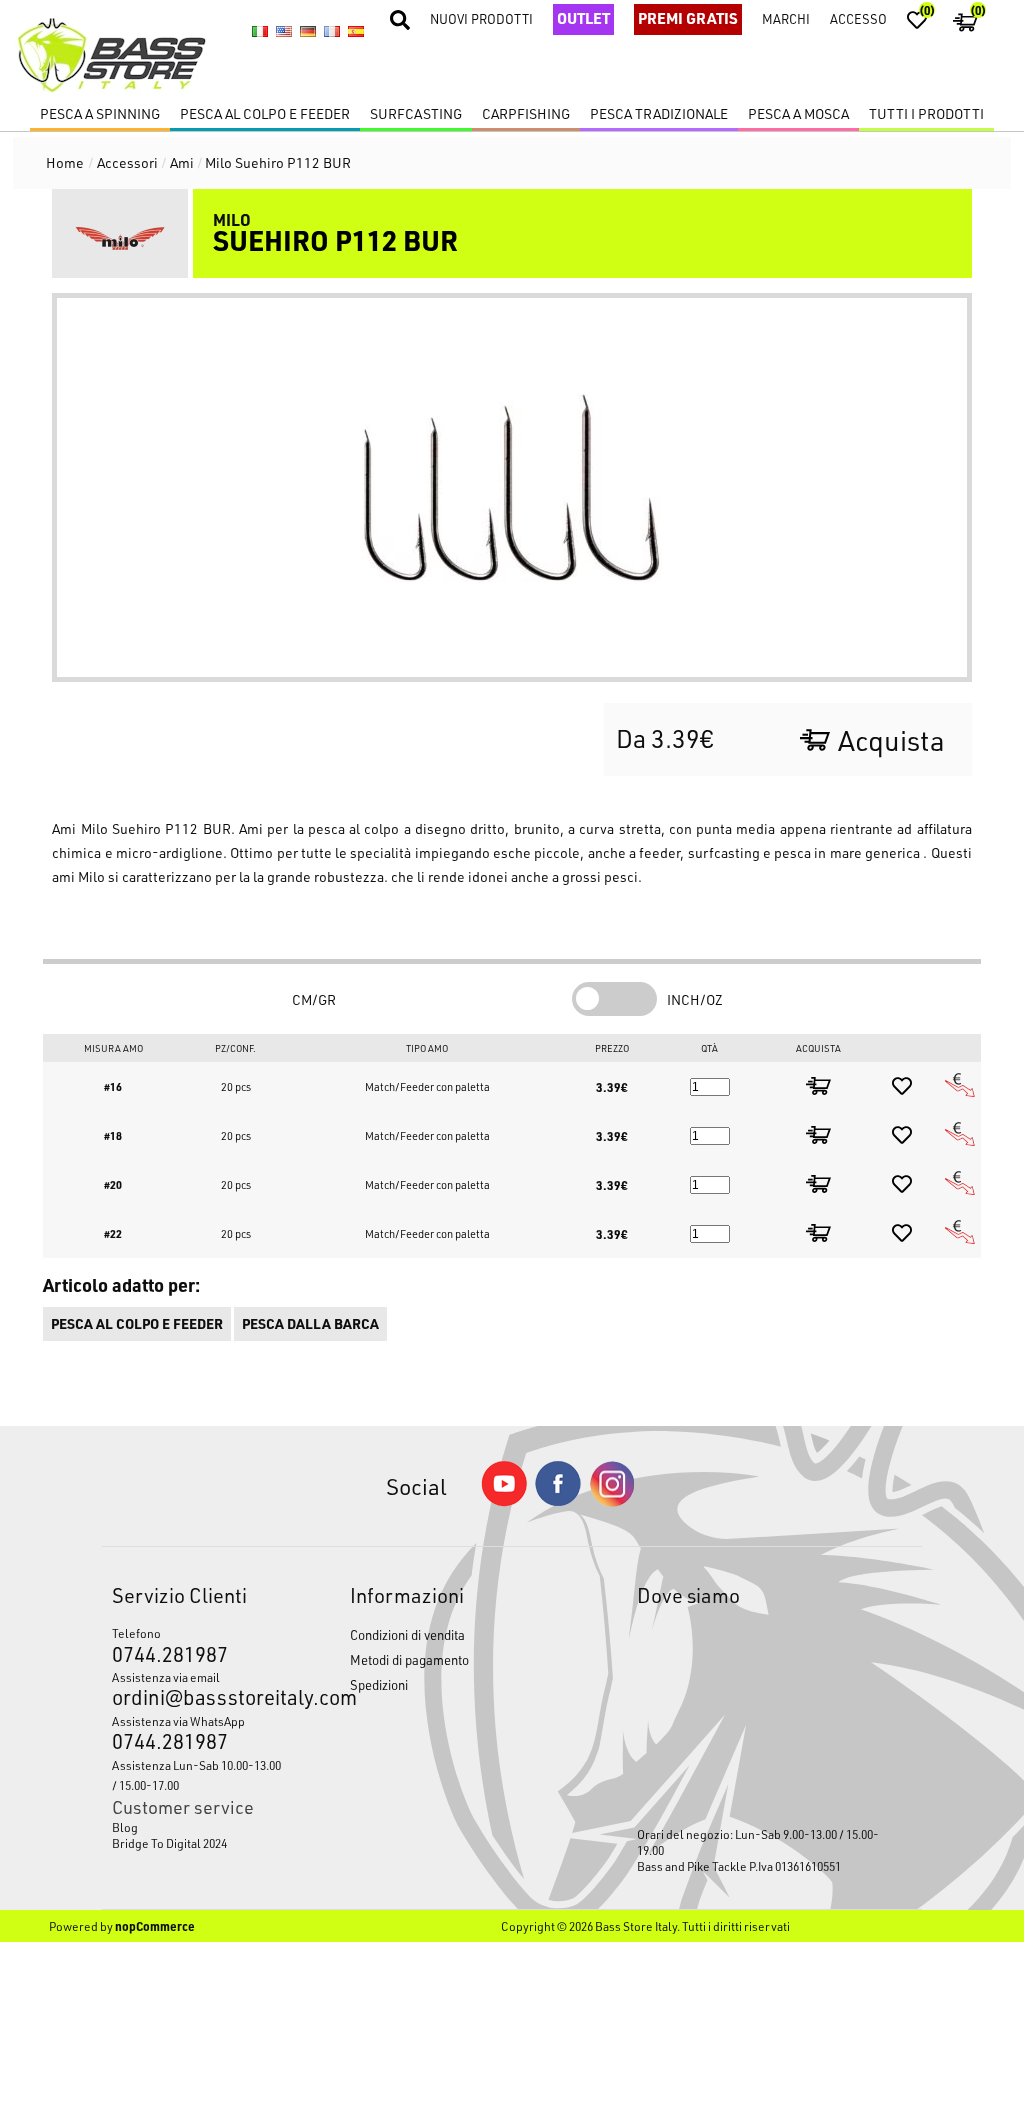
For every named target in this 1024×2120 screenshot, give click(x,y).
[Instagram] (612, 1501)
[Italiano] (260, 31)
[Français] (332, 31)
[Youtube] (504, 1501)
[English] (284, 31)
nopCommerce (155, 1926)
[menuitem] (200, 1827)
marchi (786, 18)
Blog (125, 1827)
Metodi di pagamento (409, 1659)
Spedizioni (379, 1684)
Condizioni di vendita (407, 1634)
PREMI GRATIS (688, 18)
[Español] (356, 31)
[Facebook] (558, 1500)
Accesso (858, 18)
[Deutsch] (308, 31)
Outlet (583, 18)
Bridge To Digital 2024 (169, 1843)
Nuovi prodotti (481, 18)
